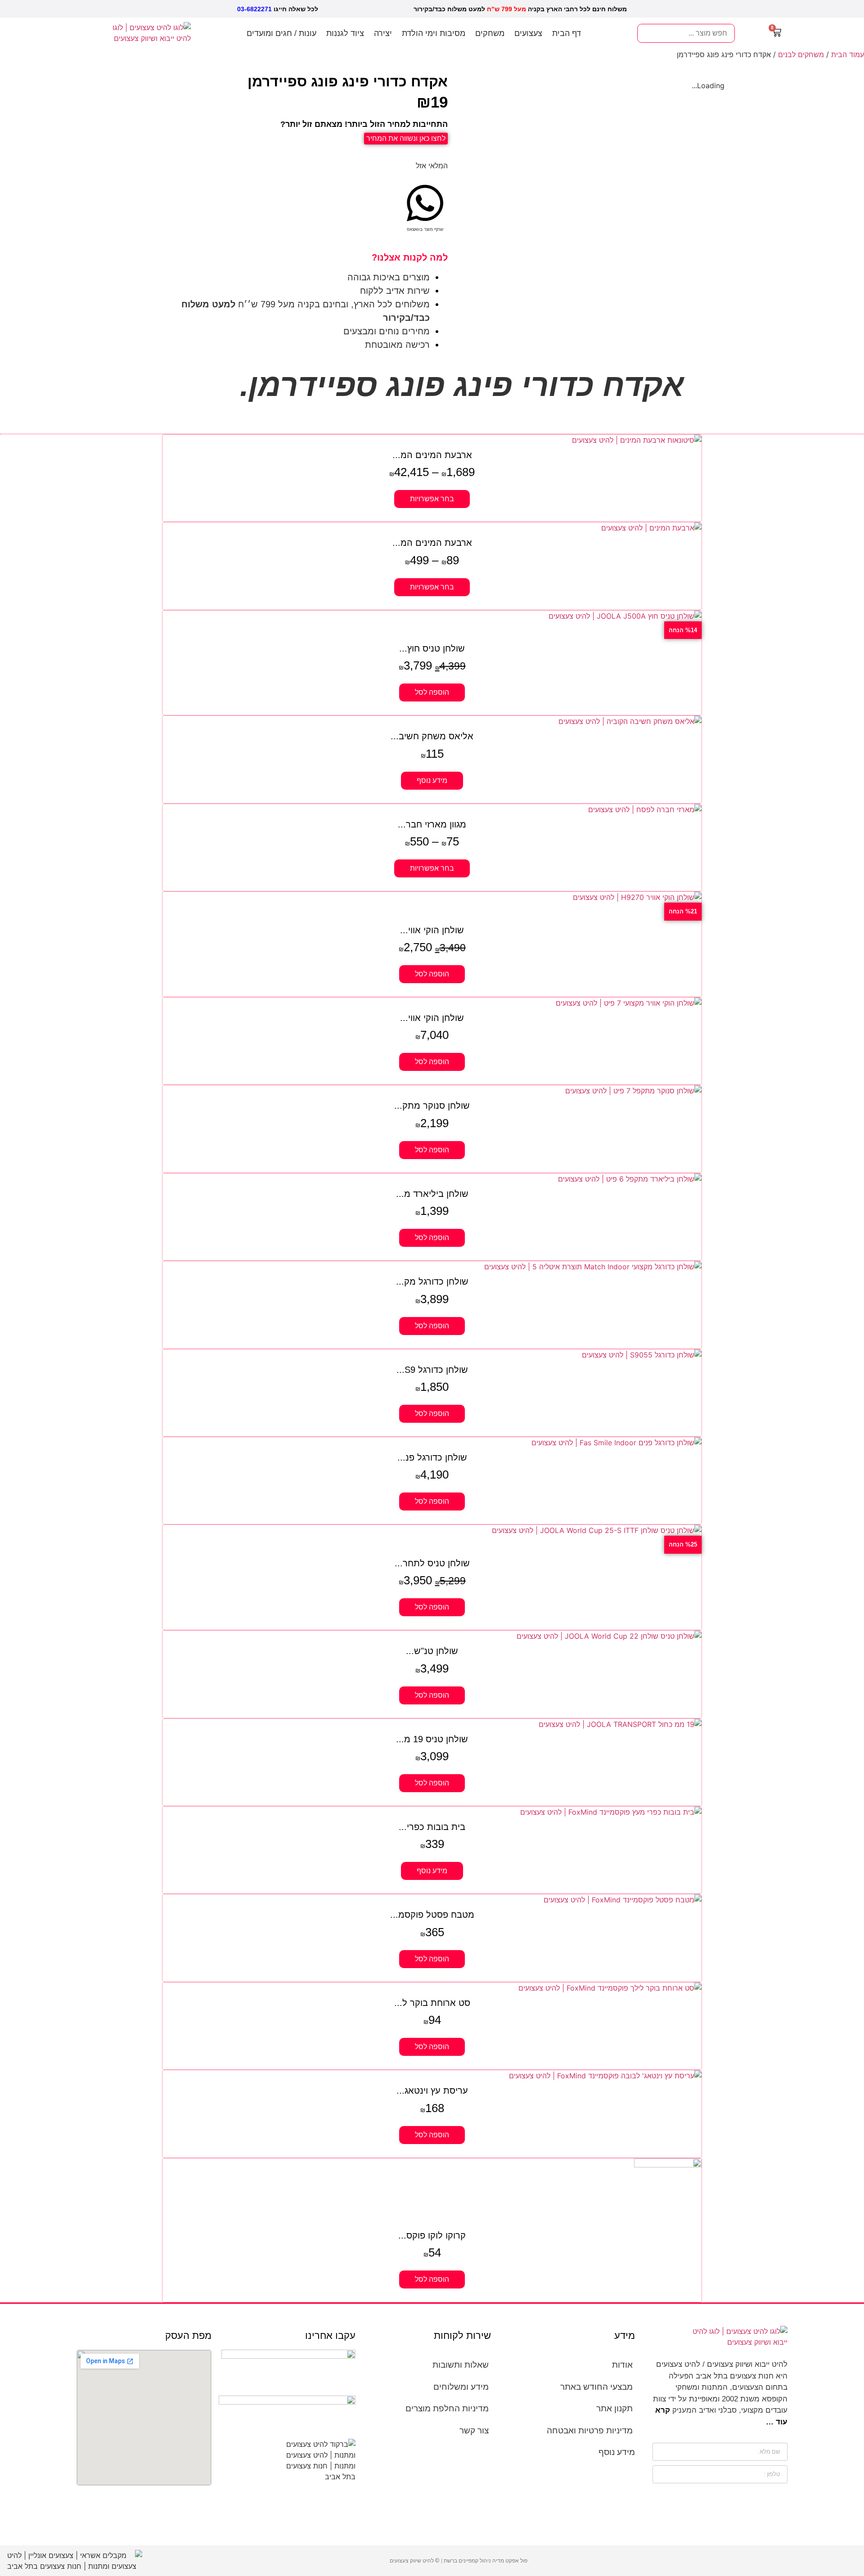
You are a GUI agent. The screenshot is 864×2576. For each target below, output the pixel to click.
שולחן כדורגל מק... (432, 1281)
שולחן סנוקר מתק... (432, 1106)
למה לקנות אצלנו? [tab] (410, 257)
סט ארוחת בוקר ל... (432, 2003)
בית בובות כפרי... (432, 1827)
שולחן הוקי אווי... (432, 930)
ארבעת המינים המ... (432, 455)
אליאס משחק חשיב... (432, 736)
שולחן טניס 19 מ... (432, 1739)
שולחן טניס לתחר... (432, 1563)
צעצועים (528, 33)
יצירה (383, 33)
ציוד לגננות (345, 33)
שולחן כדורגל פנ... (432, 1457)
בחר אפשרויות (432, 499)
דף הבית (567, 33)
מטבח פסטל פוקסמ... (432, 1915)
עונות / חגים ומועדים (281, 33)
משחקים (490, 33)
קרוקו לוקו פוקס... (432, 2235)
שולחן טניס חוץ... (432, 648)
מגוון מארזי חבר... (432, 824)
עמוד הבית (848, 54)
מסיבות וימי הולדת (434, 33)
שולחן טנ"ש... (432, 1651)
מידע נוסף (432, 780)
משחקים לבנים (801, 54)
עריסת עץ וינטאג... (432, 2090)
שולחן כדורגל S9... (432, 1370)
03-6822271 (254, 9)
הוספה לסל (432, 692)
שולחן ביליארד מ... (432, 1194)
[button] (425, 208)
